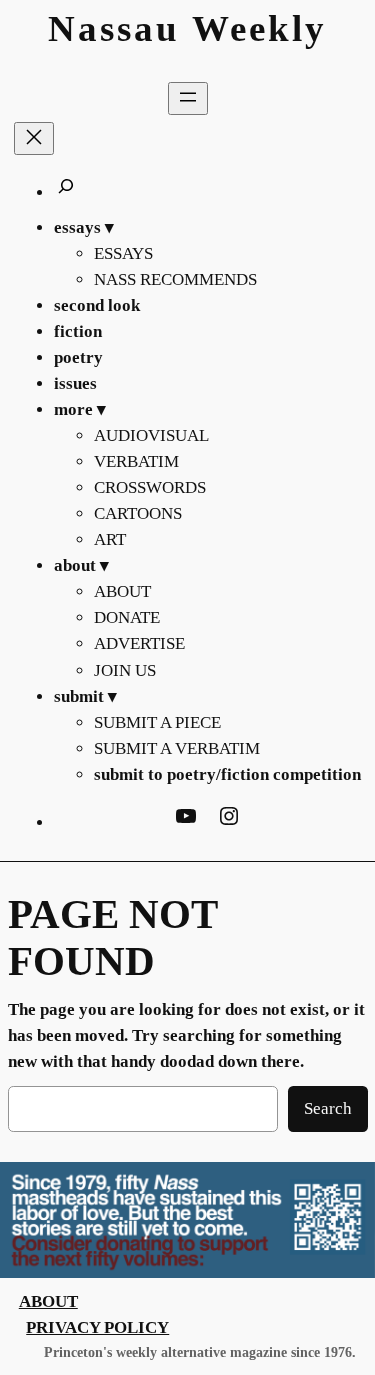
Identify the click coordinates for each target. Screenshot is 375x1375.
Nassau (114, 28)
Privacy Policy (97, 1327)
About (48, 1301)
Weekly (259, 28)
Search (328, 1108)
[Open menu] (188, 98)
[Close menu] (34, 138)
